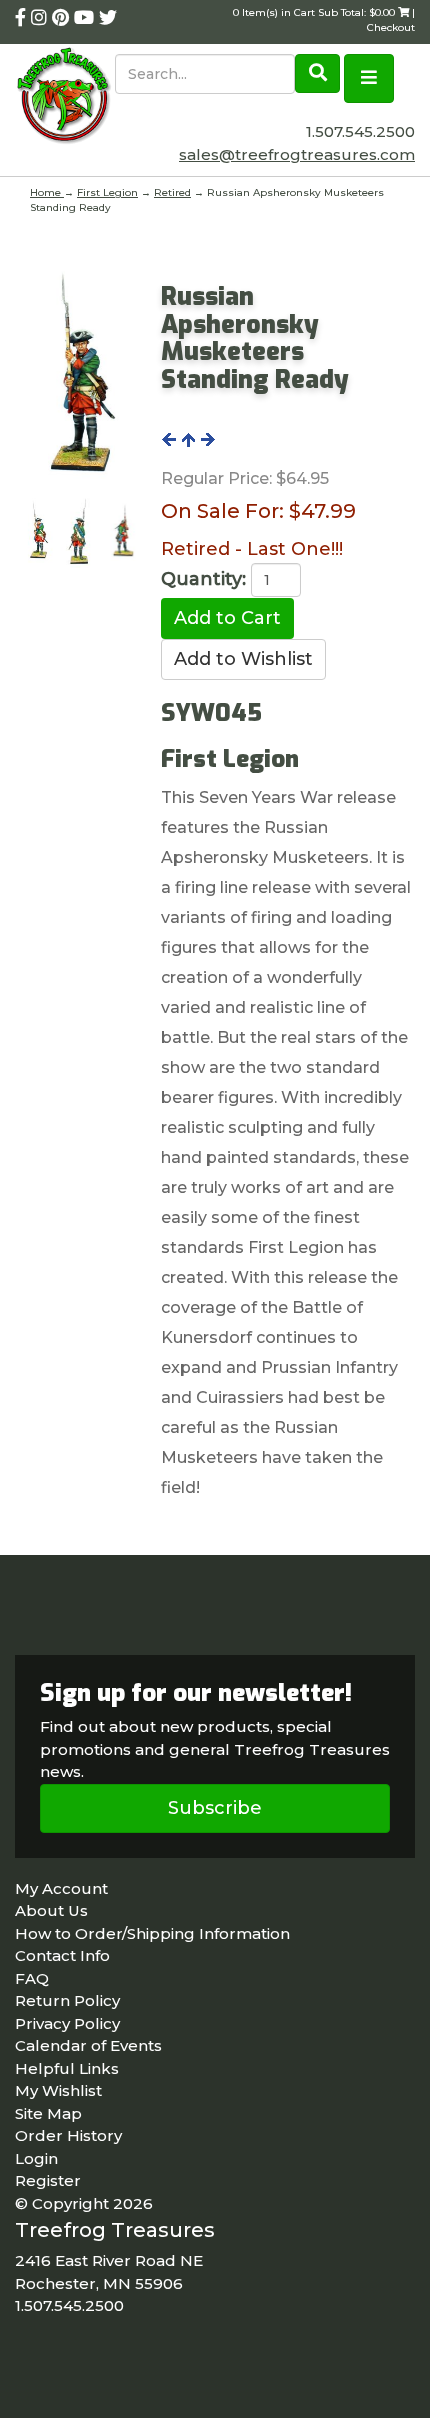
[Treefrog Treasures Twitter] (108, 18)
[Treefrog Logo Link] (65, 97)
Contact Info (62, 1955)
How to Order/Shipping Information (152, 1933)
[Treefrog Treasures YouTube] (86, 18)
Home (47, 192)
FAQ (32, 1978)
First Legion (107, 192)
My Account (61, 1888)
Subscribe (215, 1808)
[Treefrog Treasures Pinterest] (63, 18)
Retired (172, 192)
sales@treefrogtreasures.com (297, 154)
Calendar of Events (88, 2045)
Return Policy (67, 2000)
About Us (51, 1910)
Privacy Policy (67, 2023)
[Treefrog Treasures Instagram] (41, 18)
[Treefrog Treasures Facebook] (23, 18)
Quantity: (203, 579)
